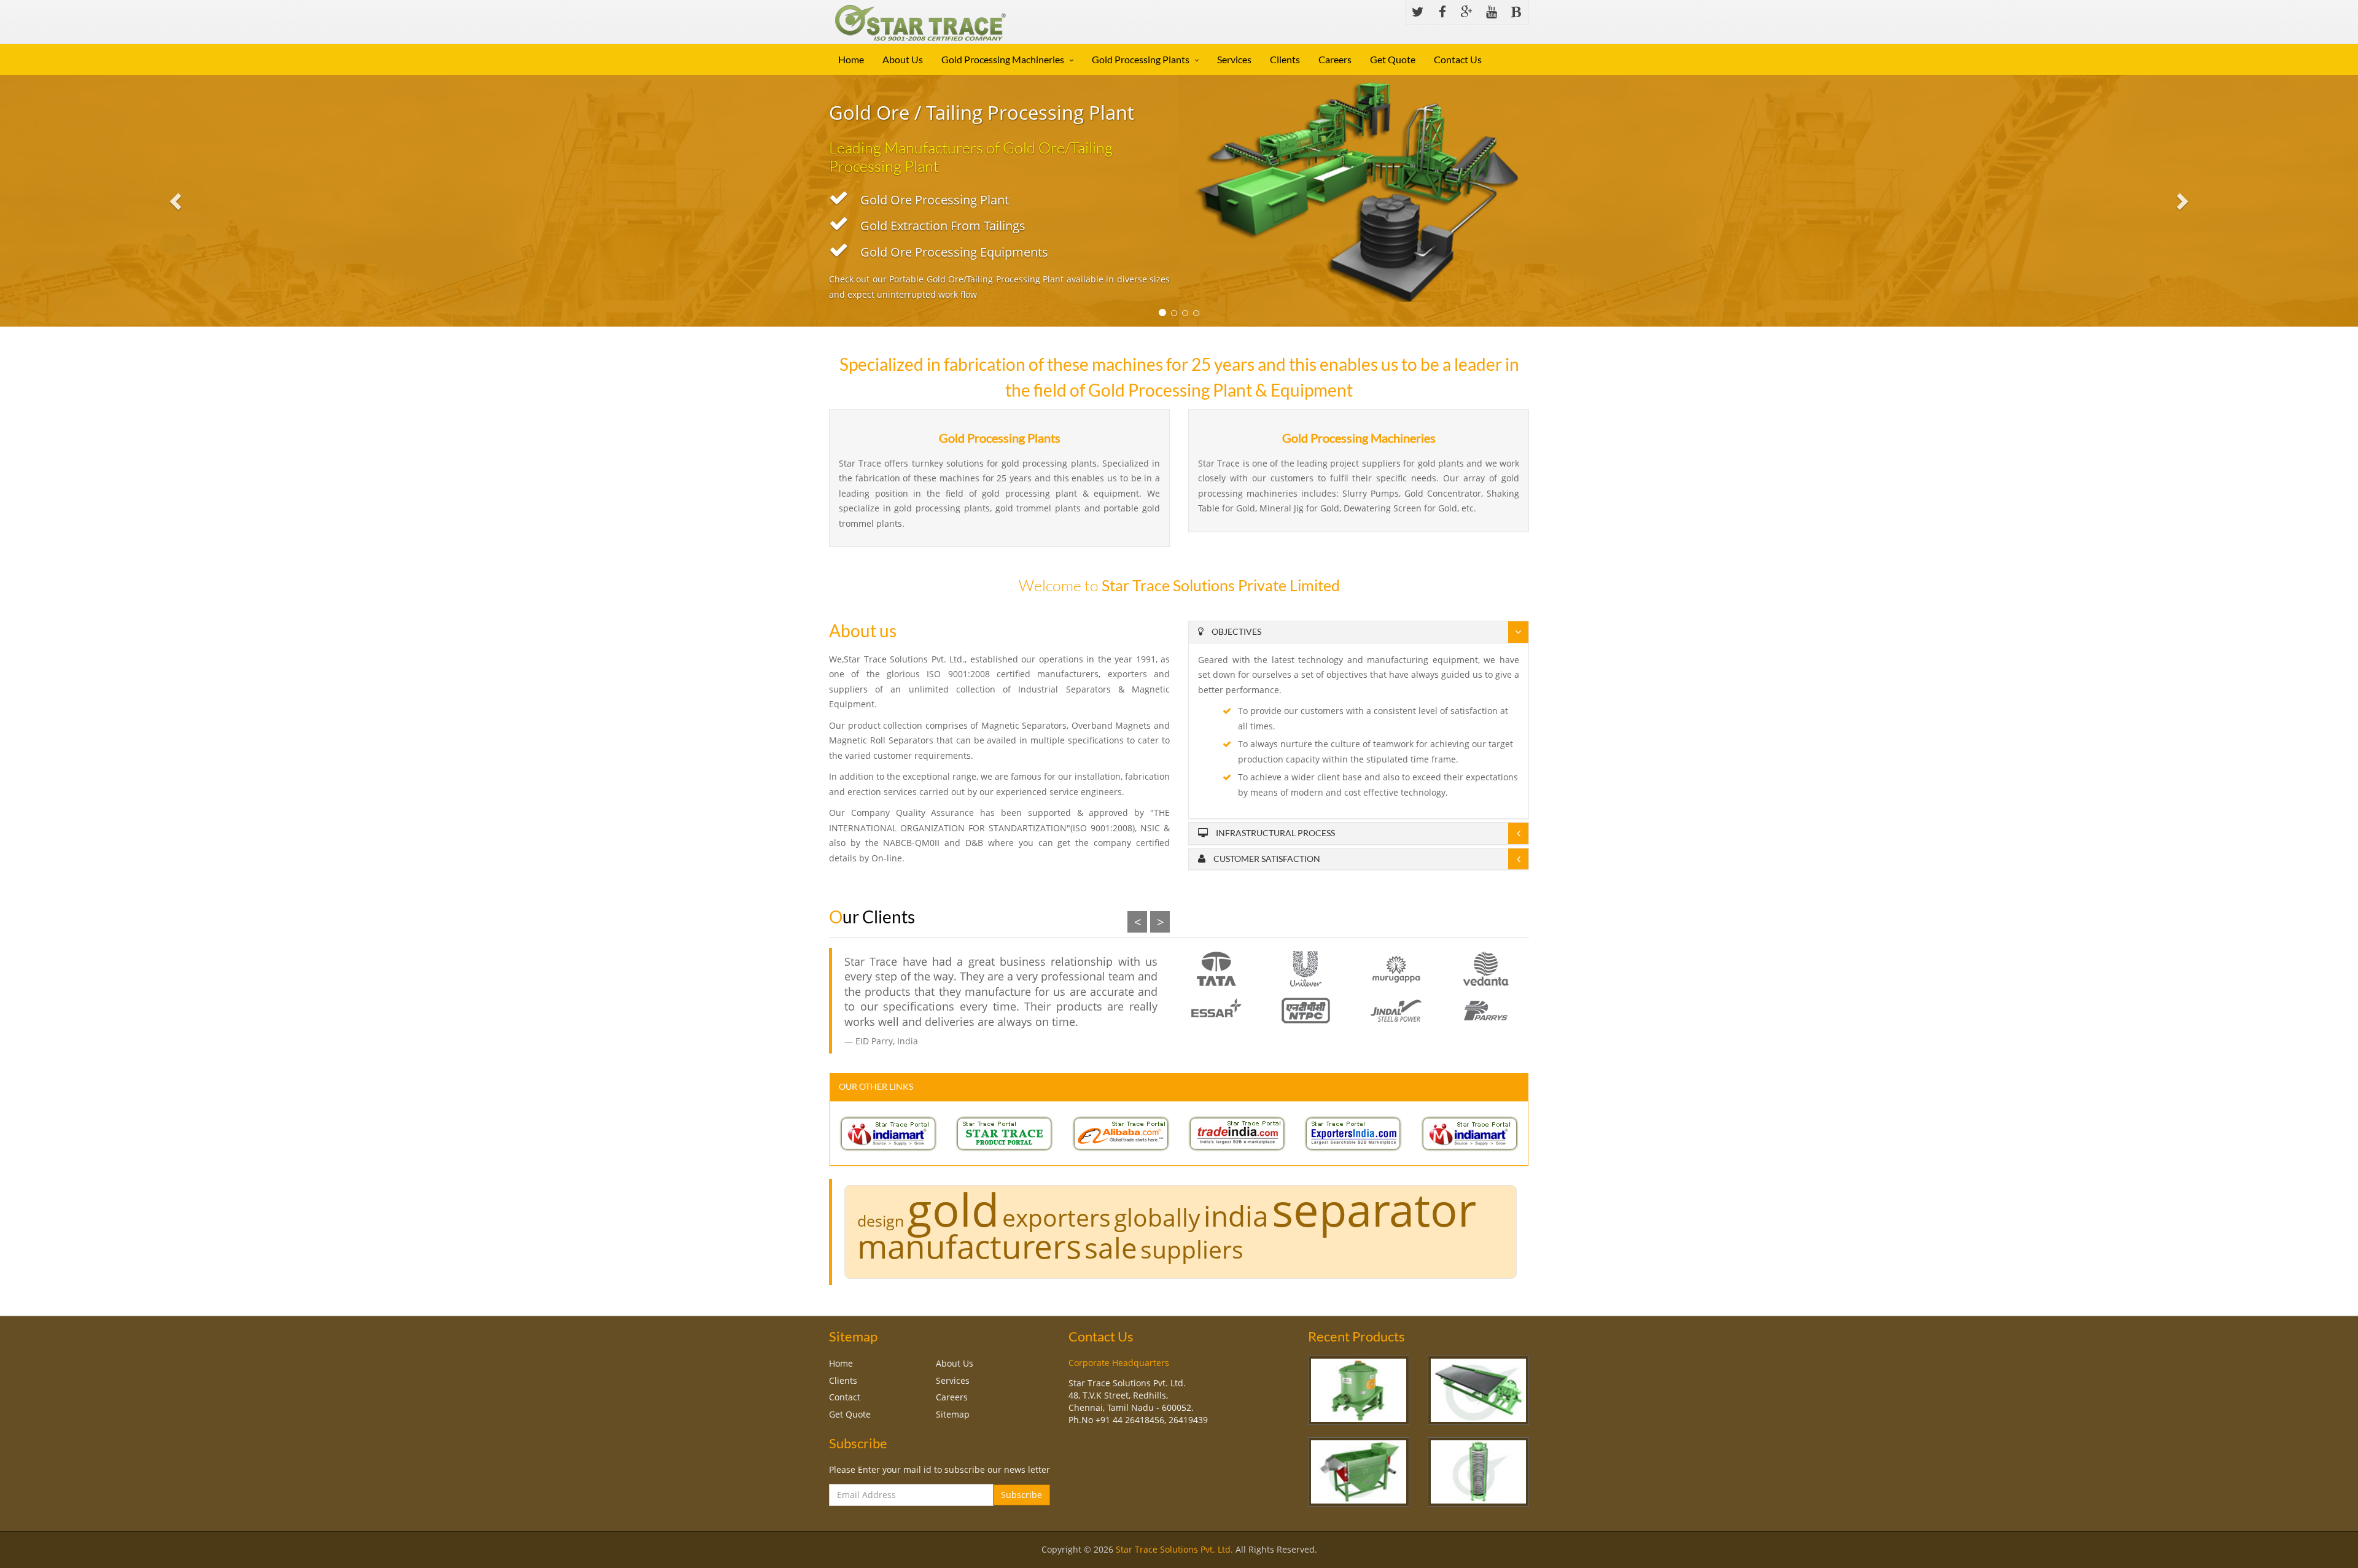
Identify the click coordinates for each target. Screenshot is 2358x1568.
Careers (1335, 59)
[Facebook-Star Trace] (1442, 12)
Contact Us (1458, 59)
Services (1234, 59)
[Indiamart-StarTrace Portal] (889, 1133)
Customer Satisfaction (1266, 859)
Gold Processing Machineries (1003, 59)
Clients (1285, 59)
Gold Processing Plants (1141, 59)
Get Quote (1393, 59)
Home (851, 59)
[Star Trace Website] (1005, 1133)
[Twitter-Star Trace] (1418, 12)
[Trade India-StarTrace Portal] (1237, 1133)
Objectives (1235, 631)
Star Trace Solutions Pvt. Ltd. (1174, 1549)
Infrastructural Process (1274, 833)
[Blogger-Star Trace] (1516, 12)
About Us (903, 59)
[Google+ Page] (1467, 12)
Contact (845, 1397)
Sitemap (953, 1414)
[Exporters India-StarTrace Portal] (1353, 1133)
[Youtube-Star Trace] (1492, 12)
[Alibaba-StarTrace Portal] (1121, 1133)
